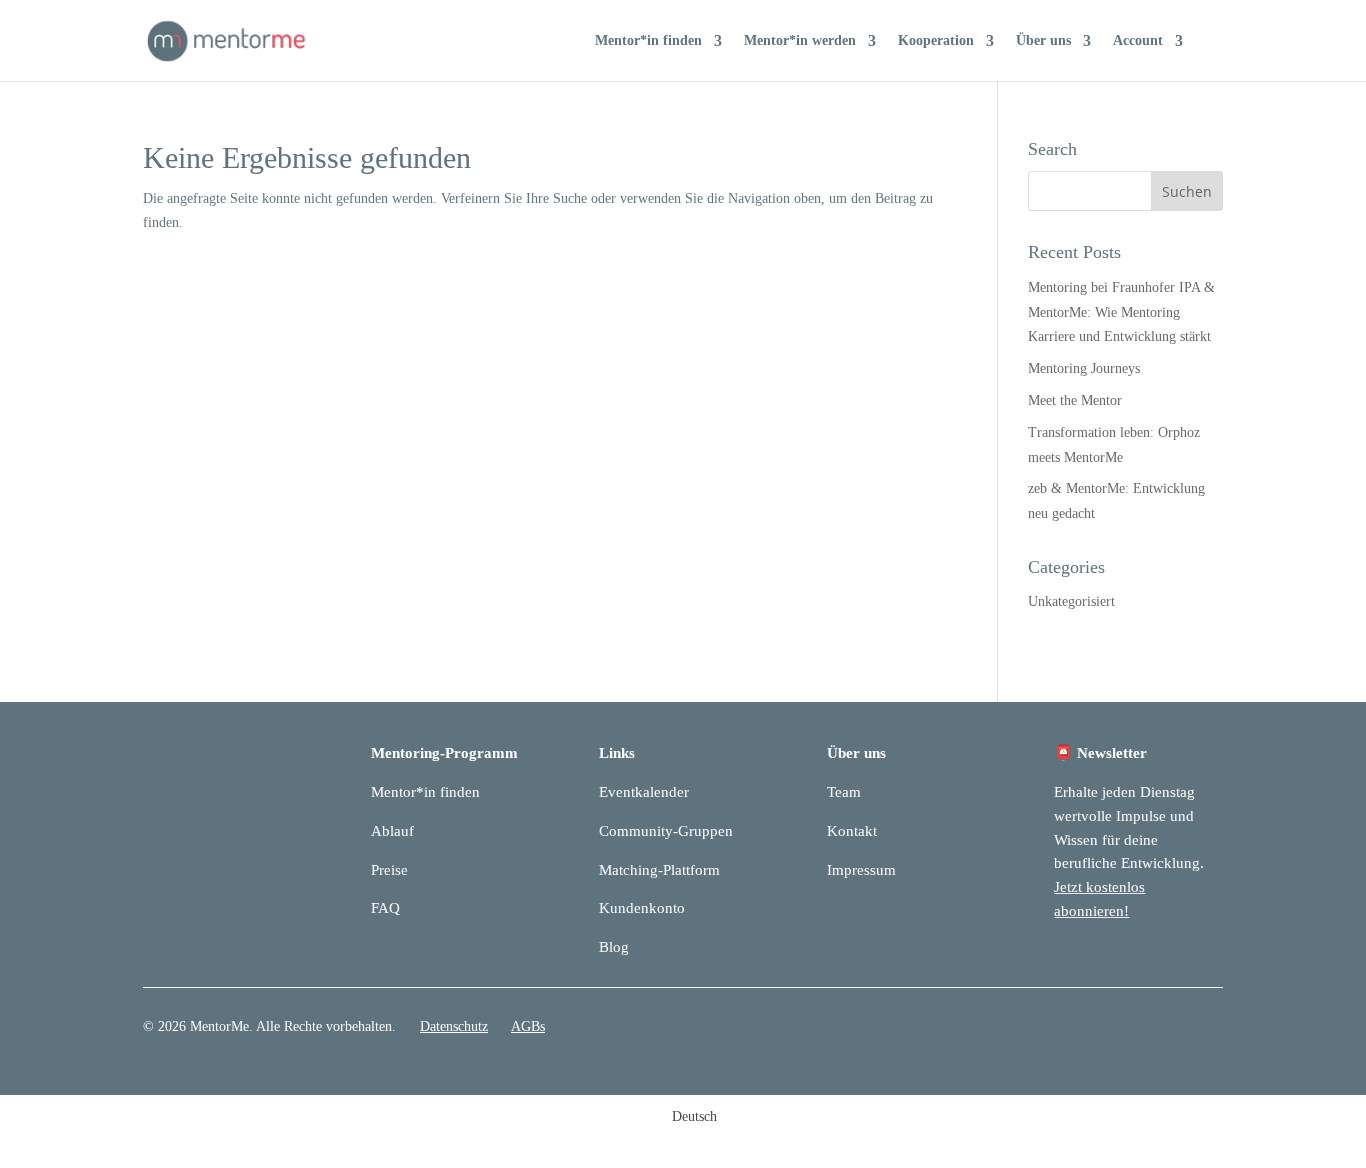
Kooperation (936, 41)
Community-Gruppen (666, 831)
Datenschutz (454, 1026)
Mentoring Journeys (1084, 368)
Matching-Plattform (659, 870)
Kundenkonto (642, 908)
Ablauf (392, 831)
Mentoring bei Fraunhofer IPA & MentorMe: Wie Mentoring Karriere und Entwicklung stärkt (1121, 312)
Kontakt (852, 831)
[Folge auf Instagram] (1207, 1031)
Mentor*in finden (648, 41)
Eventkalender (644, 792)
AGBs (528, 1026)
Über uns (1043, 41)
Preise (389, 870)
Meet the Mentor (1075, 400)
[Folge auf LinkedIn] (1167, 1031)
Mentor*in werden (800, 41)
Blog (614, 947)
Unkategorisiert (1071, 601)
